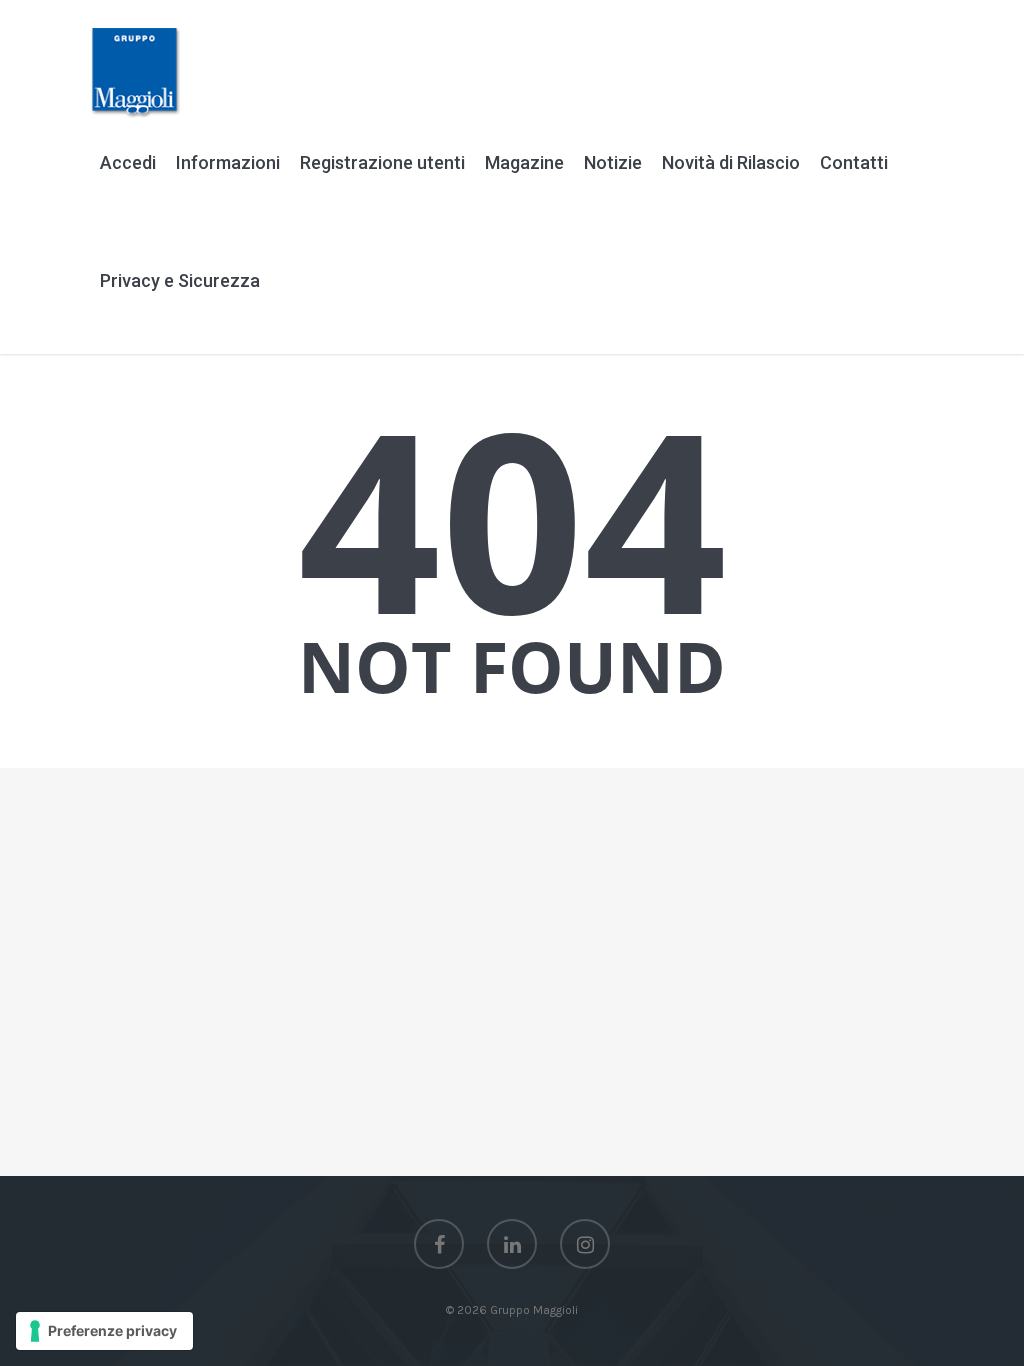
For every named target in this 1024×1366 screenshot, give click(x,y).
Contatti (854, 162)
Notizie (613, 162)
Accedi (128, 162)
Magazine (524, 162)
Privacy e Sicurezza (180, 280)
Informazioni (228, 162)
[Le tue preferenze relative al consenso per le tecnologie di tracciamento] (104, 1331)
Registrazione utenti (382, 162)
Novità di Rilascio (731, 162)
